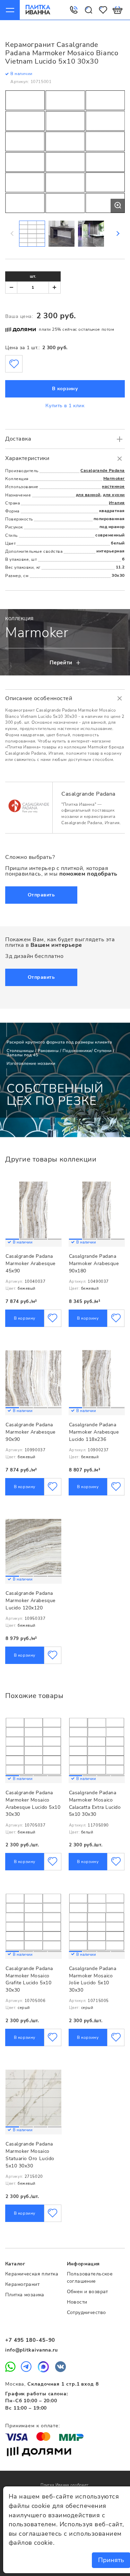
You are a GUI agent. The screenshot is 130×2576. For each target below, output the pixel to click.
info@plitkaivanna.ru (32, 2350)
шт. (33, 276)
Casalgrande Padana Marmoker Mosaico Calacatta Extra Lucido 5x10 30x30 (95, 1803)
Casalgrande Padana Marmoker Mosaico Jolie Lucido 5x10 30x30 (93, 1979)
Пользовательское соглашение (90, 2278)
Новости (77, 2302)
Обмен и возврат (88, 2292)
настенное (113, 486)
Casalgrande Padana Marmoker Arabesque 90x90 (31, 1432)
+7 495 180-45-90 (30, 2340)
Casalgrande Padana (103, 470)
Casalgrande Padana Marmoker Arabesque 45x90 (31, 1263)
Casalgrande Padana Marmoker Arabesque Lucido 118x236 (94, 1432)
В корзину (65, 389)
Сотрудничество (86, 2312)
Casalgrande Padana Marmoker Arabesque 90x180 (94, 1263)
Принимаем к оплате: (33, 2426)
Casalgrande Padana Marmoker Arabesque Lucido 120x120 (31, 1600)
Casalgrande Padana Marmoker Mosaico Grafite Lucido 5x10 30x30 (29, 1979)
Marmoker (114, 478)
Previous (12, 233)
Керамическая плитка (32, 2274)
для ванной (88, 495)
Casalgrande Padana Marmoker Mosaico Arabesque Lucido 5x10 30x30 (33, 1803)
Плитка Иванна (38, 10)
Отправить (41, 895)
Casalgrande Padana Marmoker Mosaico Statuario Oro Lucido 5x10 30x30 (30, 2155)
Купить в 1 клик (65, 406)
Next (118, 233)
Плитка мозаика (25, 2295)
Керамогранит (22, 2284)
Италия (117, 503)
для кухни (114, 495)
